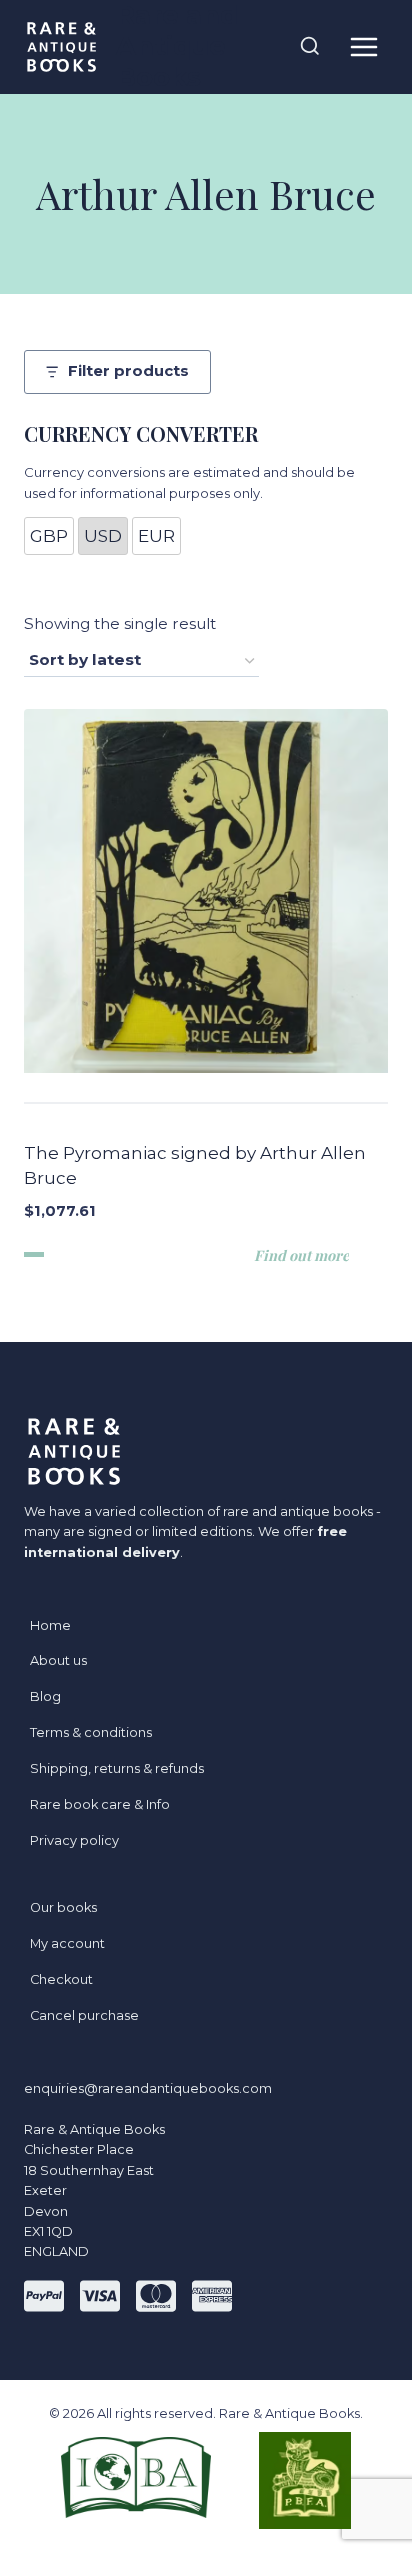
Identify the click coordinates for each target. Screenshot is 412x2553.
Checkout (61, 1979)
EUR (156, 536)
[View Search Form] (310, 47)
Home (50, 1625)
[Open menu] (363, 46)
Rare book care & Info (100, 1804)
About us (58, 1660)
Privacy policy (74, 1840)
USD (103, 536)
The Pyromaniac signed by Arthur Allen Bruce (195, 1166)
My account (67, 1943)
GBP (49, 536)
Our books (63, 1907)
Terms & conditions (91, 1732)
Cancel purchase (84, 2015)
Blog (45, 1696)
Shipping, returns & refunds (117, 1768)
